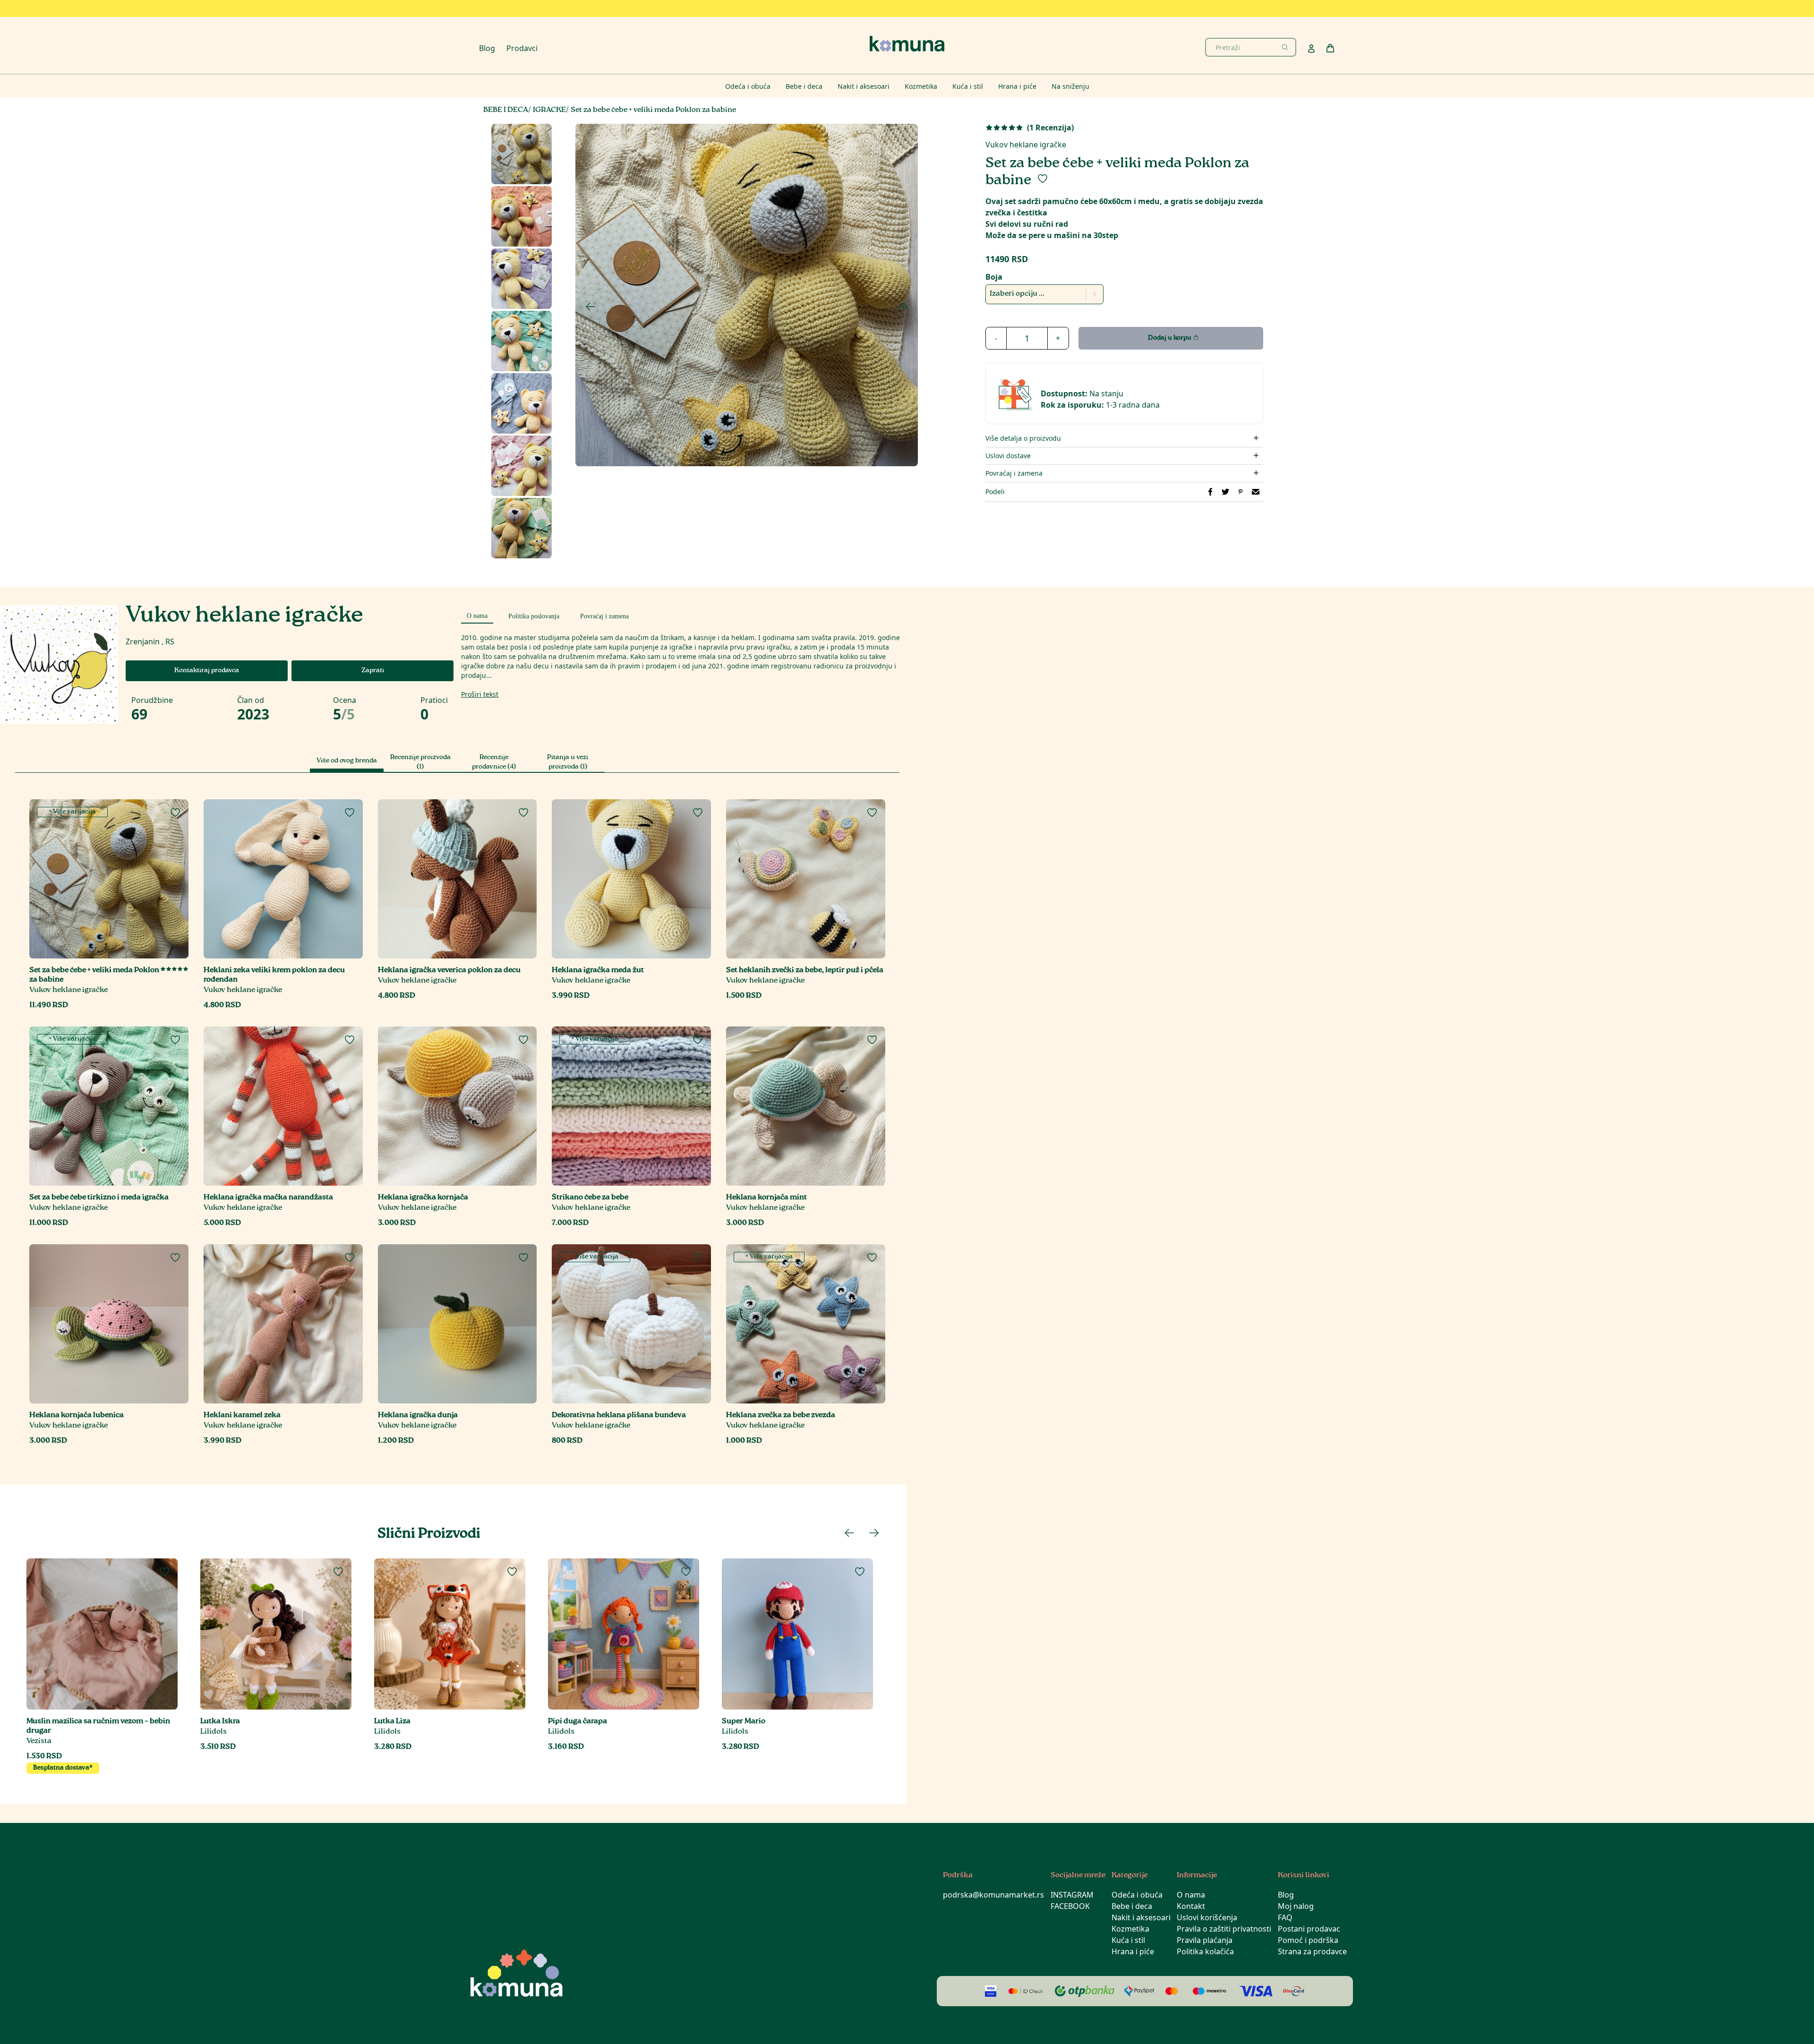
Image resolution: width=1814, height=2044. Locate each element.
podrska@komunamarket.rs (993, 1895)
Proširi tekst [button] (480, 694)
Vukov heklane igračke (1026, 145)
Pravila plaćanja (1205, 1940)
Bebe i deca (1132, 1906)
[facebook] (1210, 492)
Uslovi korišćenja (1207, 1917)
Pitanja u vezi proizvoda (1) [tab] (568, 762)
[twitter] (1225, 492)
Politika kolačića (1205, 1951)
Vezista (39, 1741)
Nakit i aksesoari (1141, 1917)
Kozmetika (1130, 1929)
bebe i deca (506, 110)
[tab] (477, 615)
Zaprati (373, 671)
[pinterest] (1241, 492)
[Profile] (1311, 49)
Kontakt (1191, 1906)
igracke (549, 110)
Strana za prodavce (1312, 1951)
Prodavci (522, 48)
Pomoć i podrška (1308, 1940)
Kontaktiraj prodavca (207, 671)
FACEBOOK (1070, 1906)
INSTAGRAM (1072, 1895)
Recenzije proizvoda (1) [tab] (420, 762)
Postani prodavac (1309, 1929)
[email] (1256, 492)
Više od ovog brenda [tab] (347, 761)
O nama (1191, 1895)
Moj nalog (1296, 1906)
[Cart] (1330, 48)
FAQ (1285, 1917)
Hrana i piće (1133, 1951)
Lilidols (214, 1732)
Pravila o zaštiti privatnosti (1224, 1929)
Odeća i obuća (1137, 1895)
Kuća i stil (1128, 1940)
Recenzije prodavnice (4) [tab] (494, 762)
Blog (487, 48)
